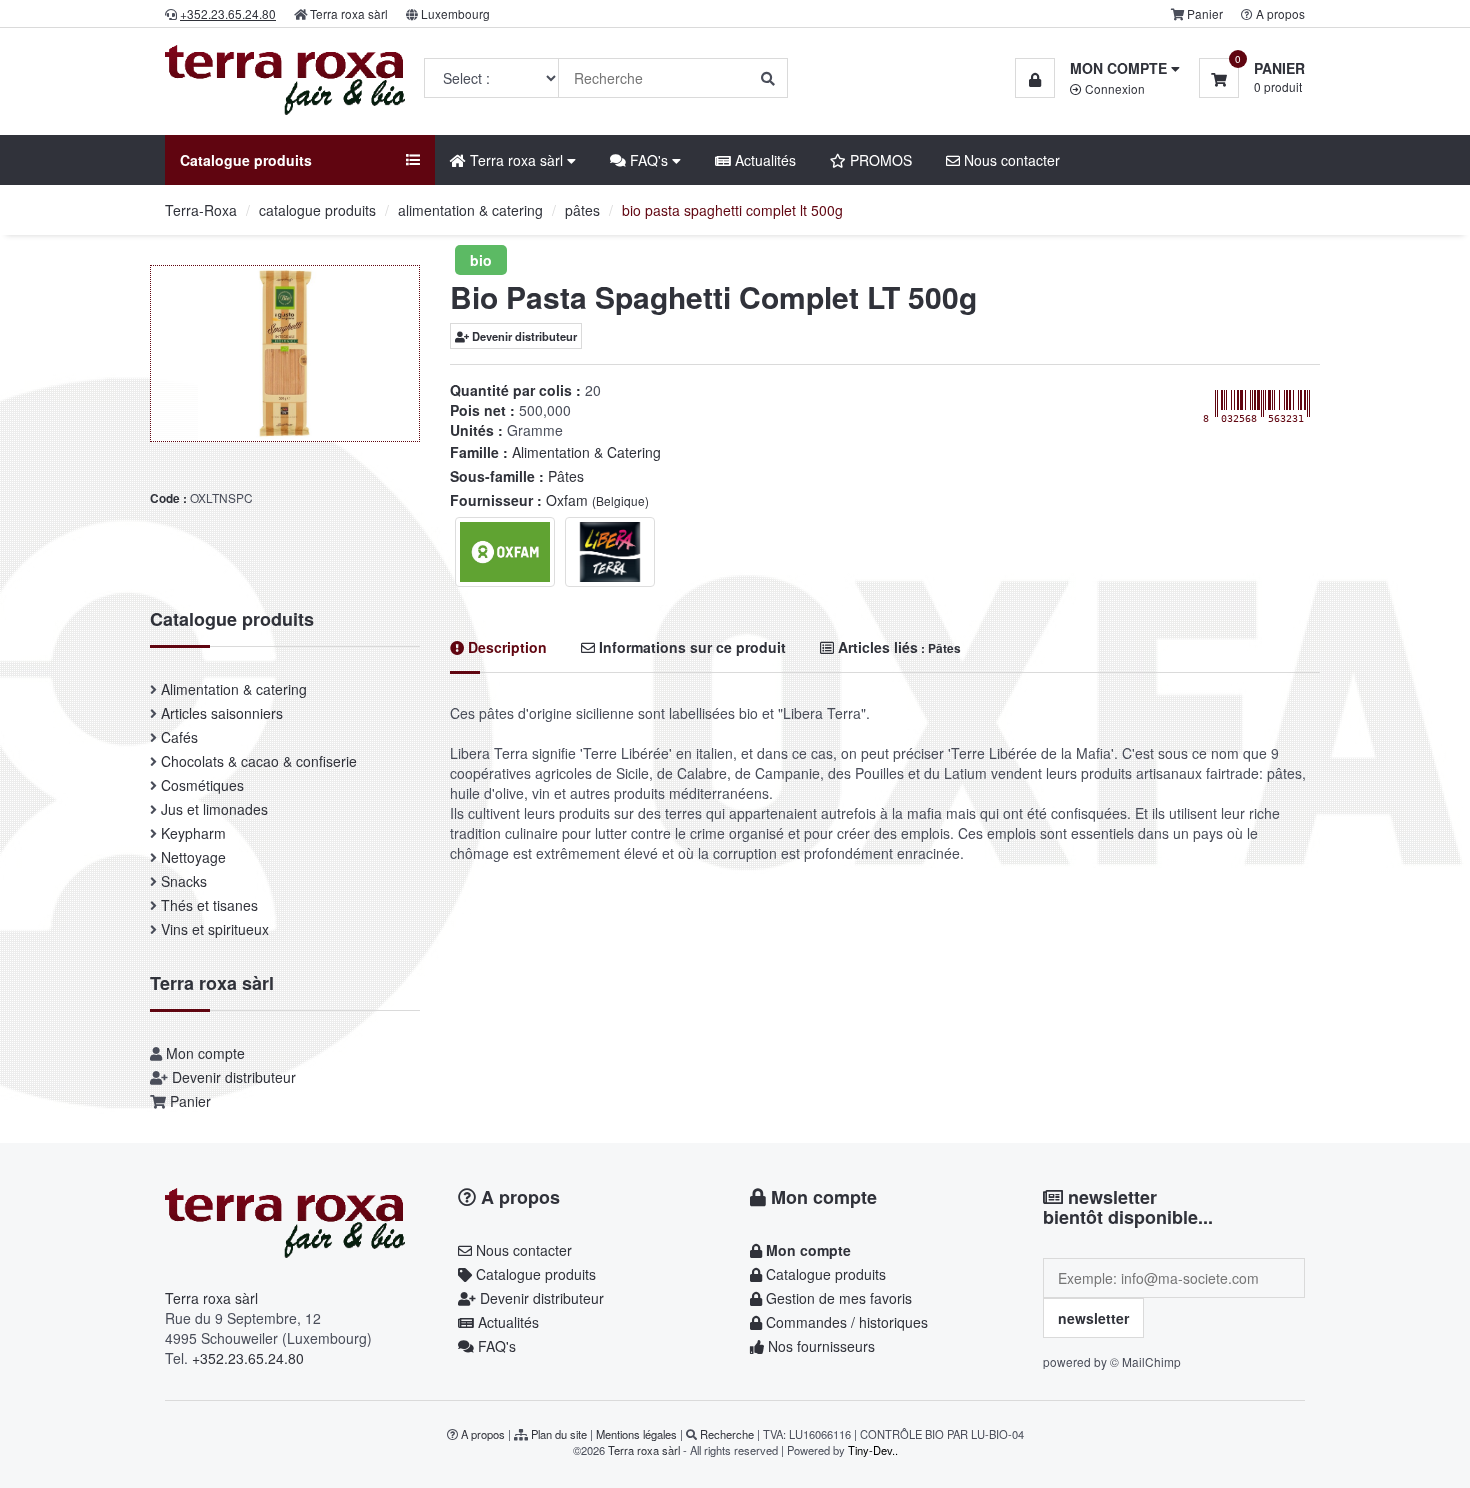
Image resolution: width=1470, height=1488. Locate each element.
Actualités (763, 160)
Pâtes (566, 476)
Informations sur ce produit (690, 647)
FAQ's (495, 1346)
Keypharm (193, 833)
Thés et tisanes (209, 905)
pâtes (582, 210)
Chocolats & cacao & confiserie (259, 761)
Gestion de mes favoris (837, 1298)
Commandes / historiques (845, 1322)
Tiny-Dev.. (873, 1450)
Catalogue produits (534, 1274)
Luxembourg (455, 13)
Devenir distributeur (523, 336)
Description (505, 647)
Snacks (184, 881)
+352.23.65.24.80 (248, 1358)
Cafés (179, 737)
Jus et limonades (214, 809)
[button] (1097, 68)
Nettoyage (193, 857)
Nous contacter (1010, 160)
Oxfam (597, 500)
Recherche (727, 1434)
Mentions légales (636, 1434)
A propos (1280, 13)
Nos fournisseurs (819, 1346)
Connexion (1113, 88)
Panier (1205, 13)
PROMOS (879, 160)
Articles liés (897, 647)
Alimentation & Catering (586, 452)
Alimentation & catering (234, 689)
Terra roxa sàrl (349, 13)
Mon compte (205, 1053)
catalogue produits (317, 210)
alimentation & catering (470, 210)
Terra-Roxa (201, 210)
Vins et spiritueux (215, 929)
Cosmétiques (202, 785)
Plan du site (559, 1434)
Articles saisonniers (222, 713)
